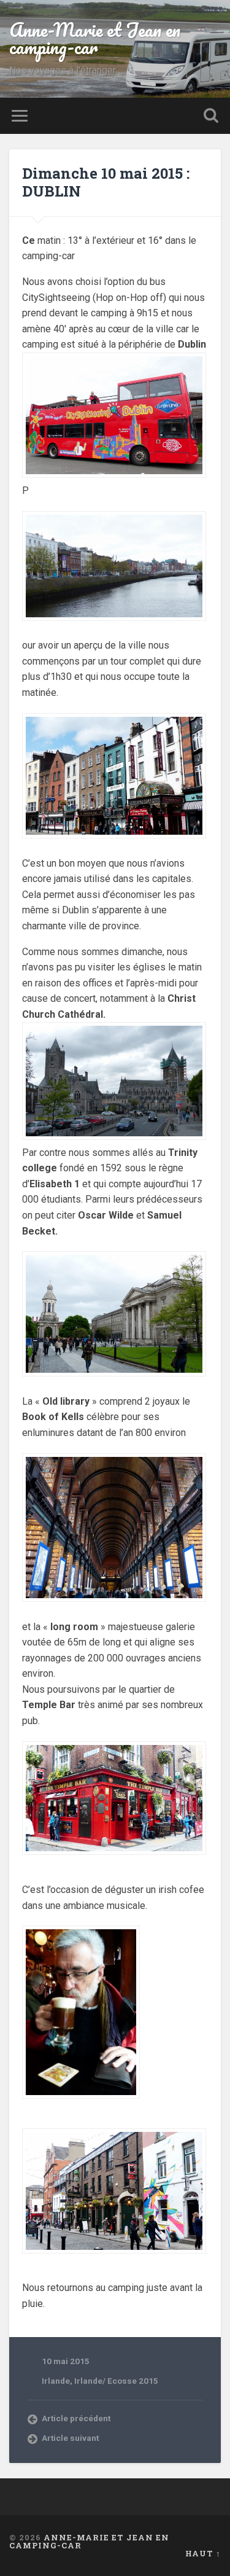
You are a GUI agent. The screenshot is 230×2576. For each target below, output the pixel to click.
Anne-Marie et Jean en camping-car (95, 38)
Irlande (56, 2381)
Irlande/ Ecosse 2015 (116, 2381)
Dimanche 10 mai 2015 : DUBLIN (106, 182)
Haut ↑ (203, 2553)
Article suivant (70, 2438)
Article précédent (76, 2418)
